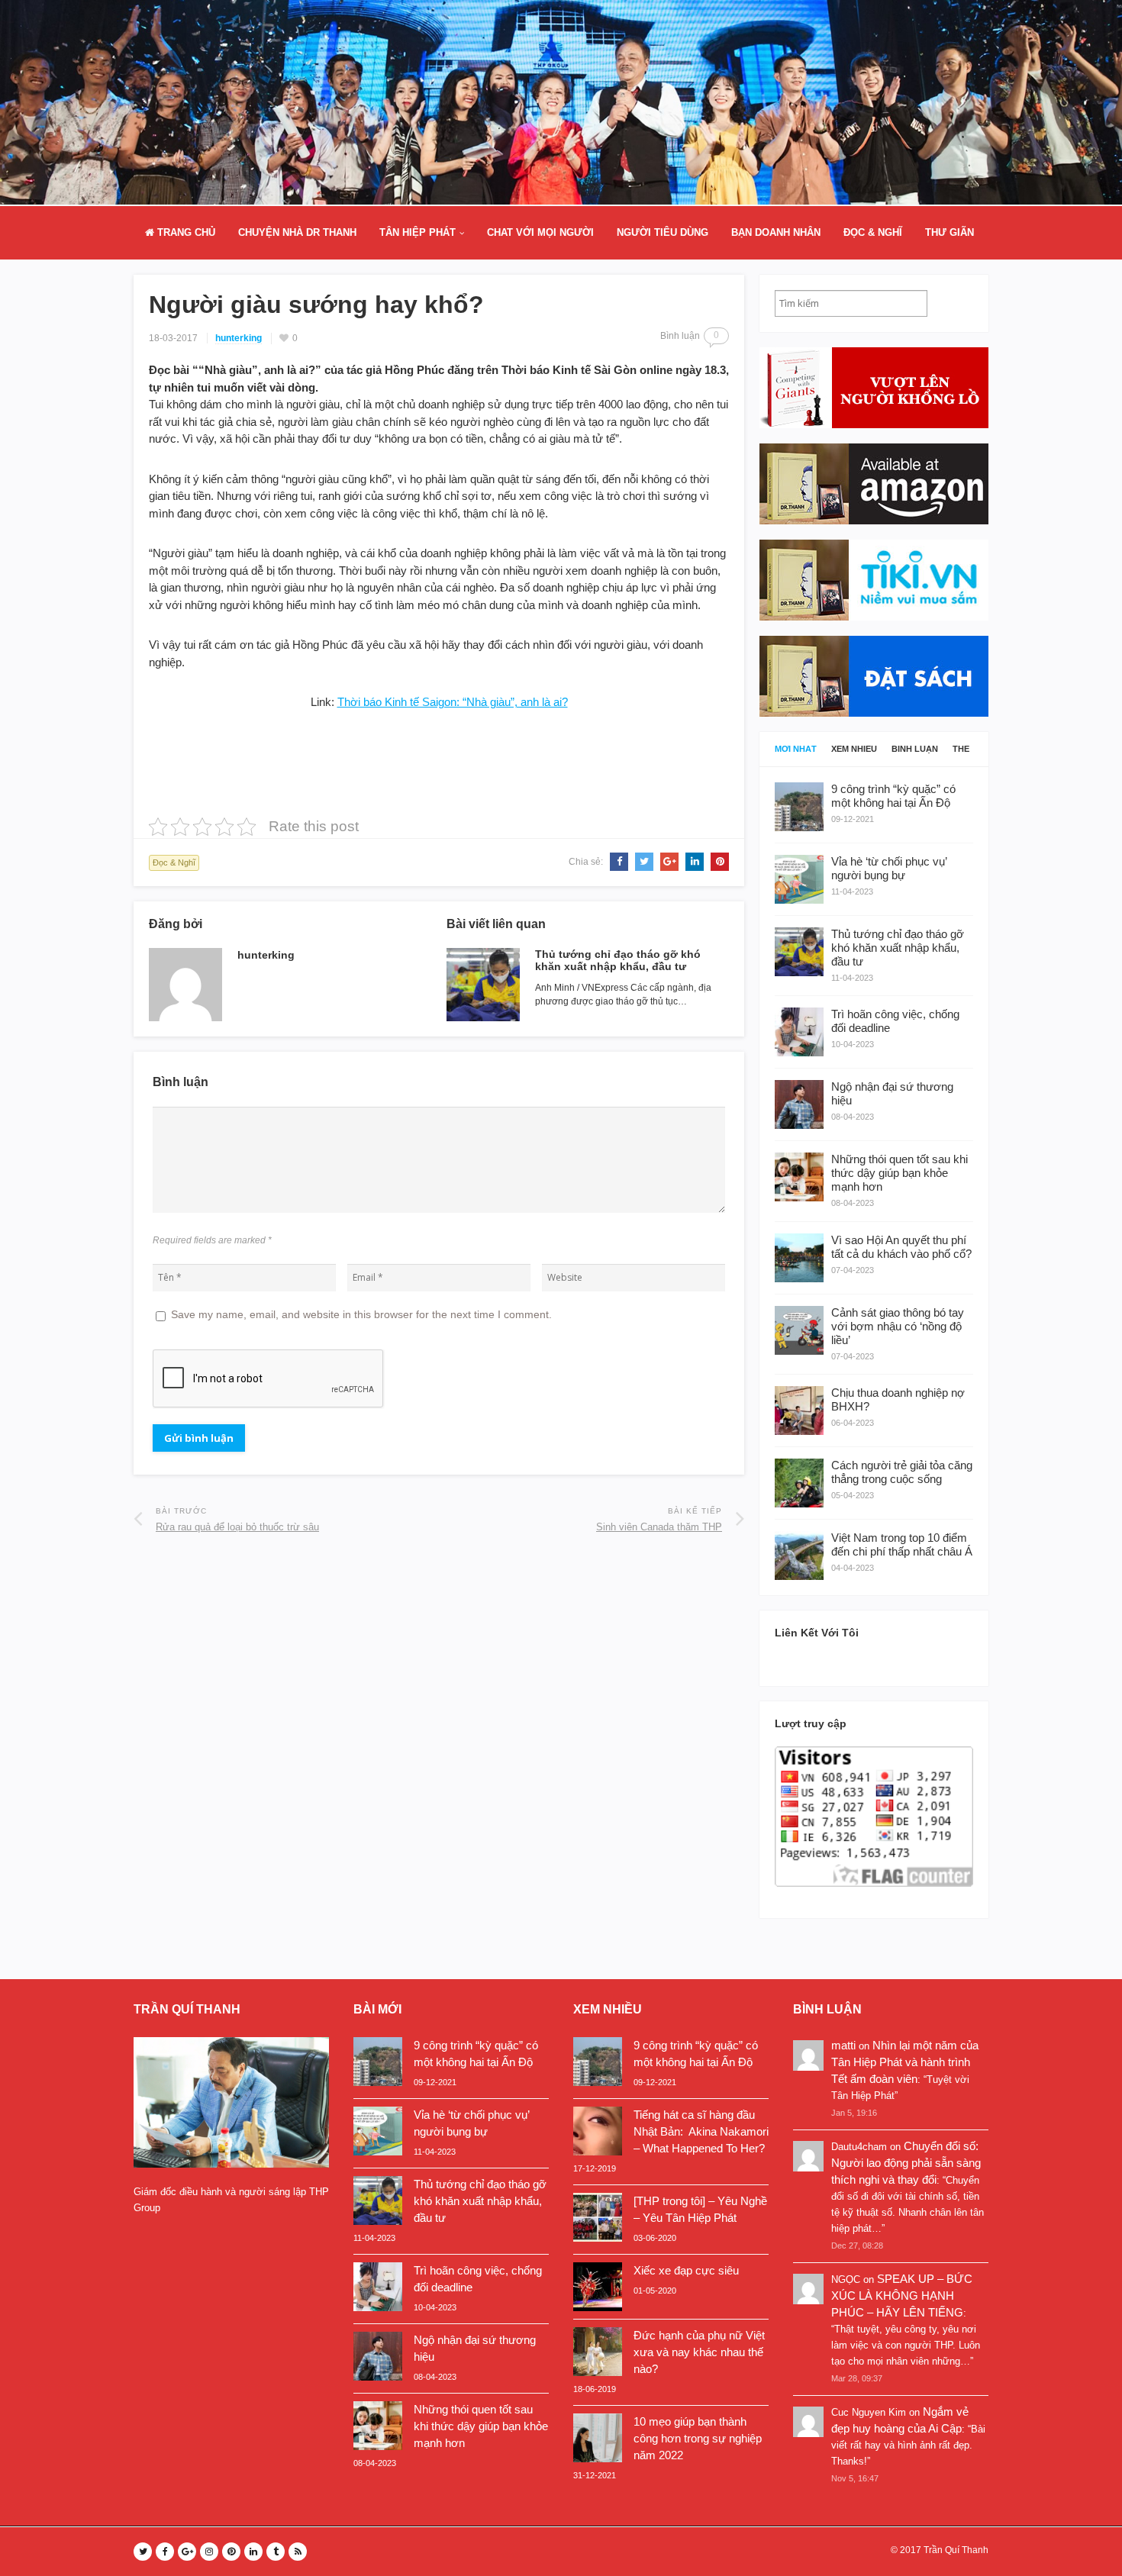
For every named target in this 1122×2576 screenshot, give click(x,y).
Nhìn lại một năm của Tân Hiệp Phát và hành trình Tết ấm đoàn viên (905, 2062)
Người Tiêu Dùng (663, 232)
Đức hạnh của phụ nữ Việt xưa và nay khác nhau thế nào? (699, 2352)
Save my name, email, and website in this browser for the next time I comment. (361, 1314)
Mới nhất (796, 749)
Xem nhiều (854, 749)
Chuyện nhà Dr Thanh (297, 232)
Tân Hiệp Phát (418, 232)
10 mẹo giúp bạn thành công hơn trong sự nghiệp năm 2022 (698, 2438)
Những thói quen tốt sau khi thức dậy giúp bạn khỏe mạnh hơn (481, 2426)
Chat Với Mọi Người (540, 232)
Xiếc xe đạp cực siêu (686, 2270)
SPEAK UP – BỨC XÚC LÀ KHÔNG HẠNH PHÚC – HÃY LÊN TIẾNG (902, 2296)
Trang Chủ (185, 232)
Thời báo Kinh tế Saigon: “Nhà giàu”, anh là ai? (453, 702)
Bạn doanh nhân (776, 232)
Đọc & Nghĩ (873, 232)
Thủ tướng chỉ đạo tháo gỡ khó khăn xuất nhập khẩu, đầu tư (618, 961)
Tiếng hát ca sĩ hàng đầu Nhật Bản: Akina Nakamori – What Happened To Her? (701, 2131)
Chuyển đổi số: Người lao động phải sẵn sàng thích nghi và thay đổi (906, 2163)
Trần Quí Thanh (956, 2550)
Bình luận (915, 749)
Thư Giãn (950, 232)
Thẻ (961, 749)
